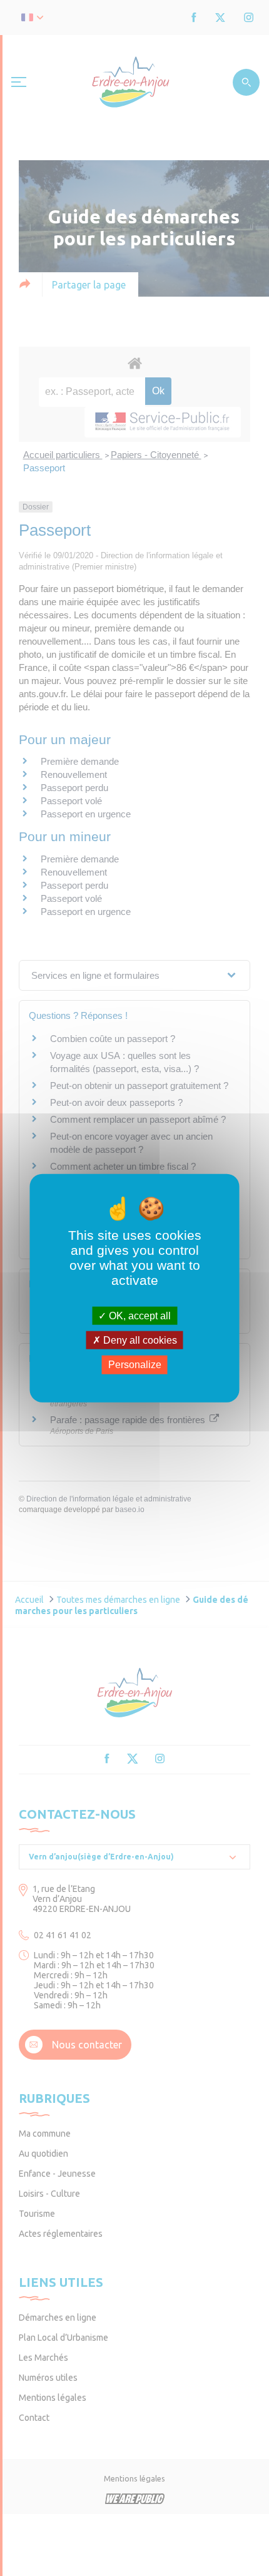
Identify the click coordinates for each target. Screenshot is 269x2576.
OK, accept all (139, 1316)
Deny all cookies (139, 1340)
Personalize (135, 1365)
